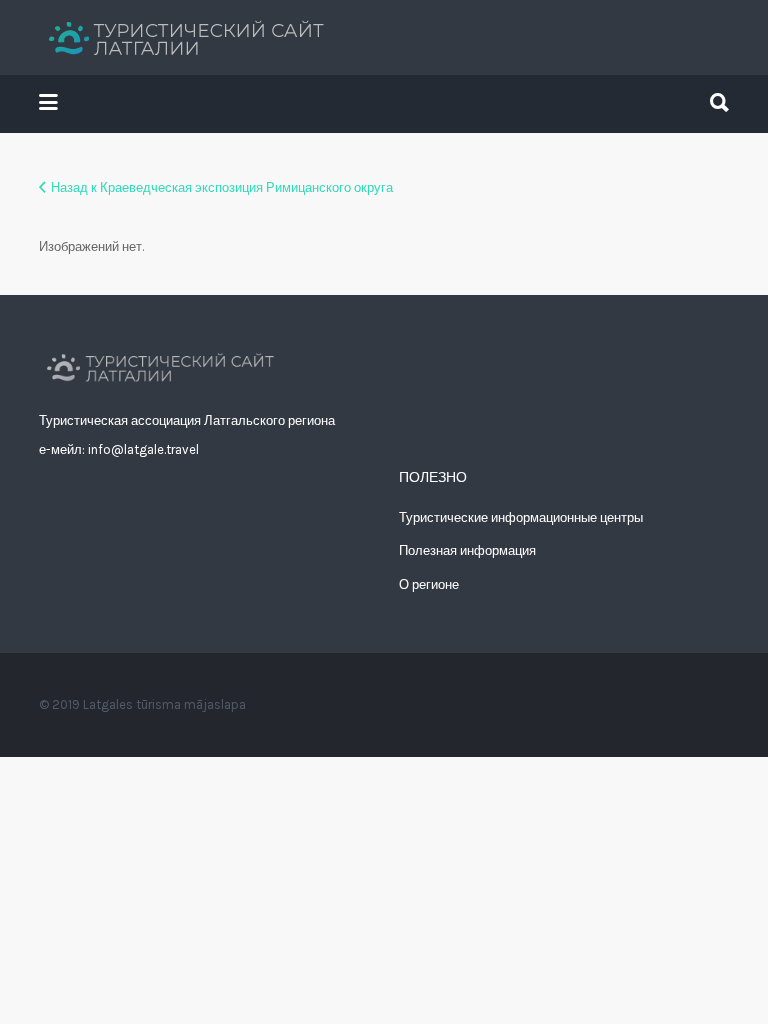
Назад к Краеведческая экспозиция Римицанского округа (222, 187)
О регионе (429, 584)
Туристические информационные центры (521, 517)
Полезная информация (467, 550)
